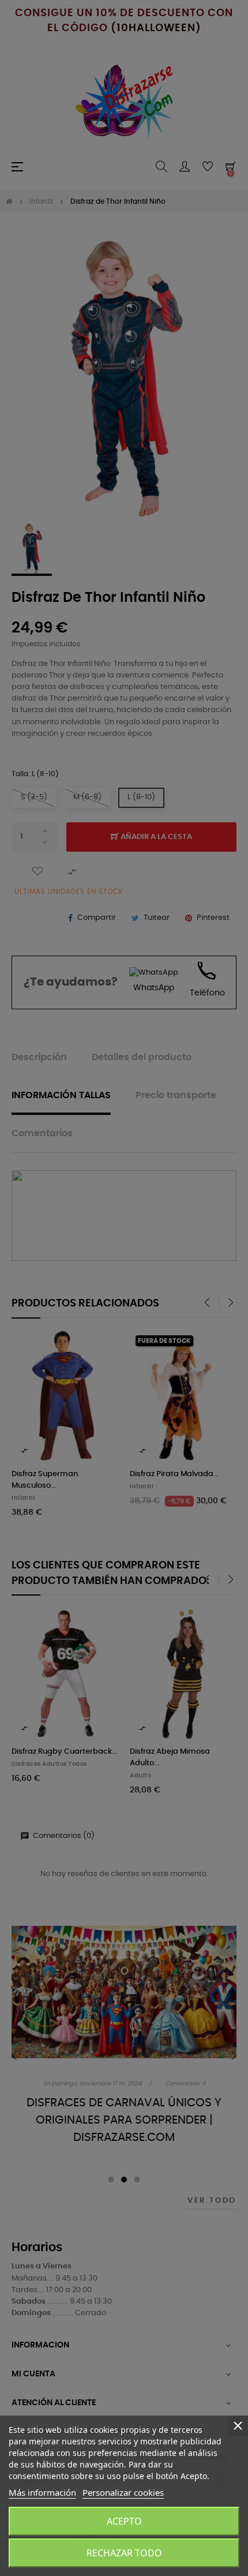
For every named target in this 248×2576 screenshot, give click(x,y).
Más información (42, 2492)
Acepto (124, 2521)
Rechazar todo (124, 2553)
